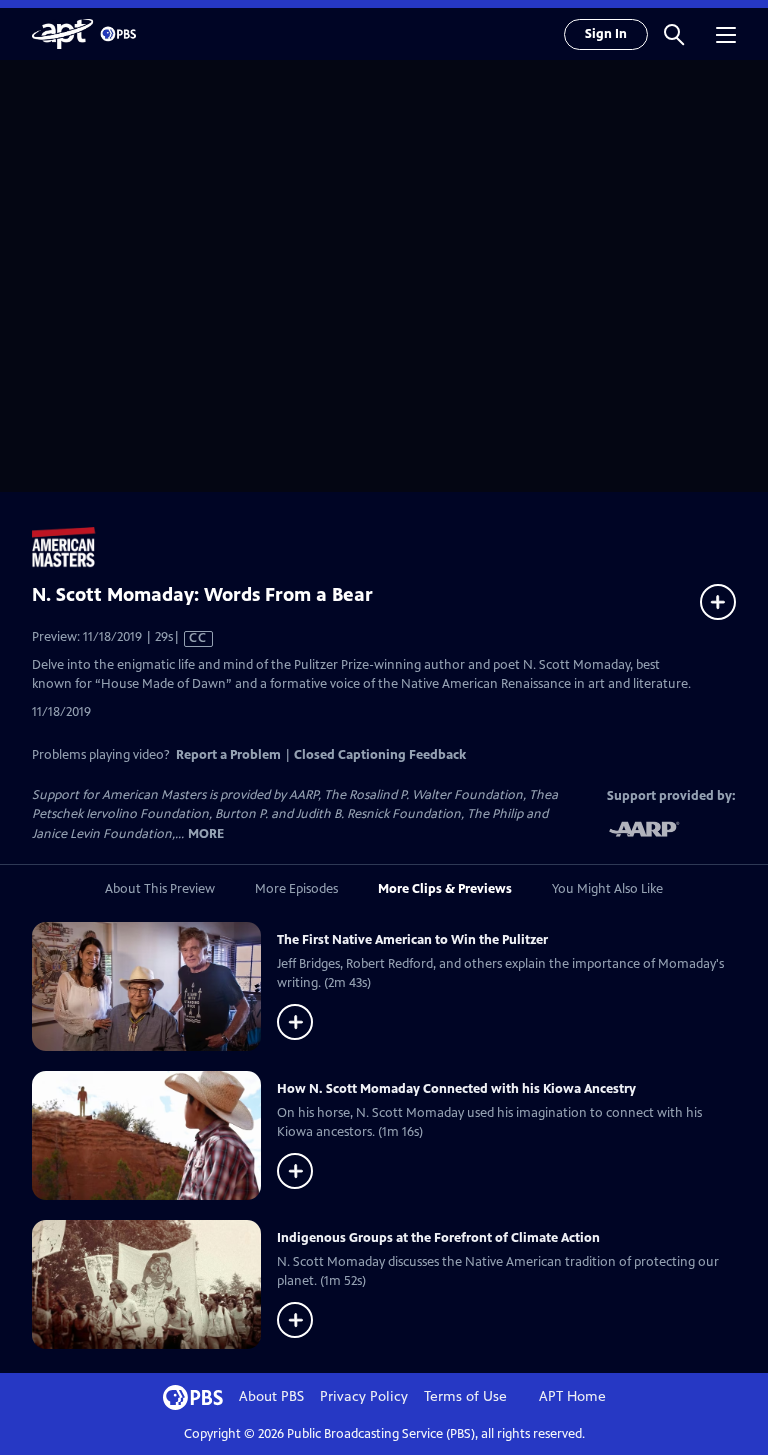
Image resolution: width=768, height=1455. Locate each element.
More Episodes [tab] (296, 889)
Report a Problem (228, 755)
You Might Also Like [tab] (607, 889)
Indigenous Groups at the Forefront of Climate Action (438, 1238)
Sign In (606, 34)
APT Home (572, 1396)
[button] (674, 34)
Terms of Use (465, 1396)
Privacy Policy (364, 1396)
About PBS (271, 1396)
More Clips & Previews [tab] (445, 889)
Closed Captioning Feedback (380, 755)
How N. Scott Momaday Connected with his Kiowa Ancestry (456, 1089)
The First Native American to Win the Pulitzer (412, 940)
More (206, 834)
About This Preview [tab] (160, 889)
